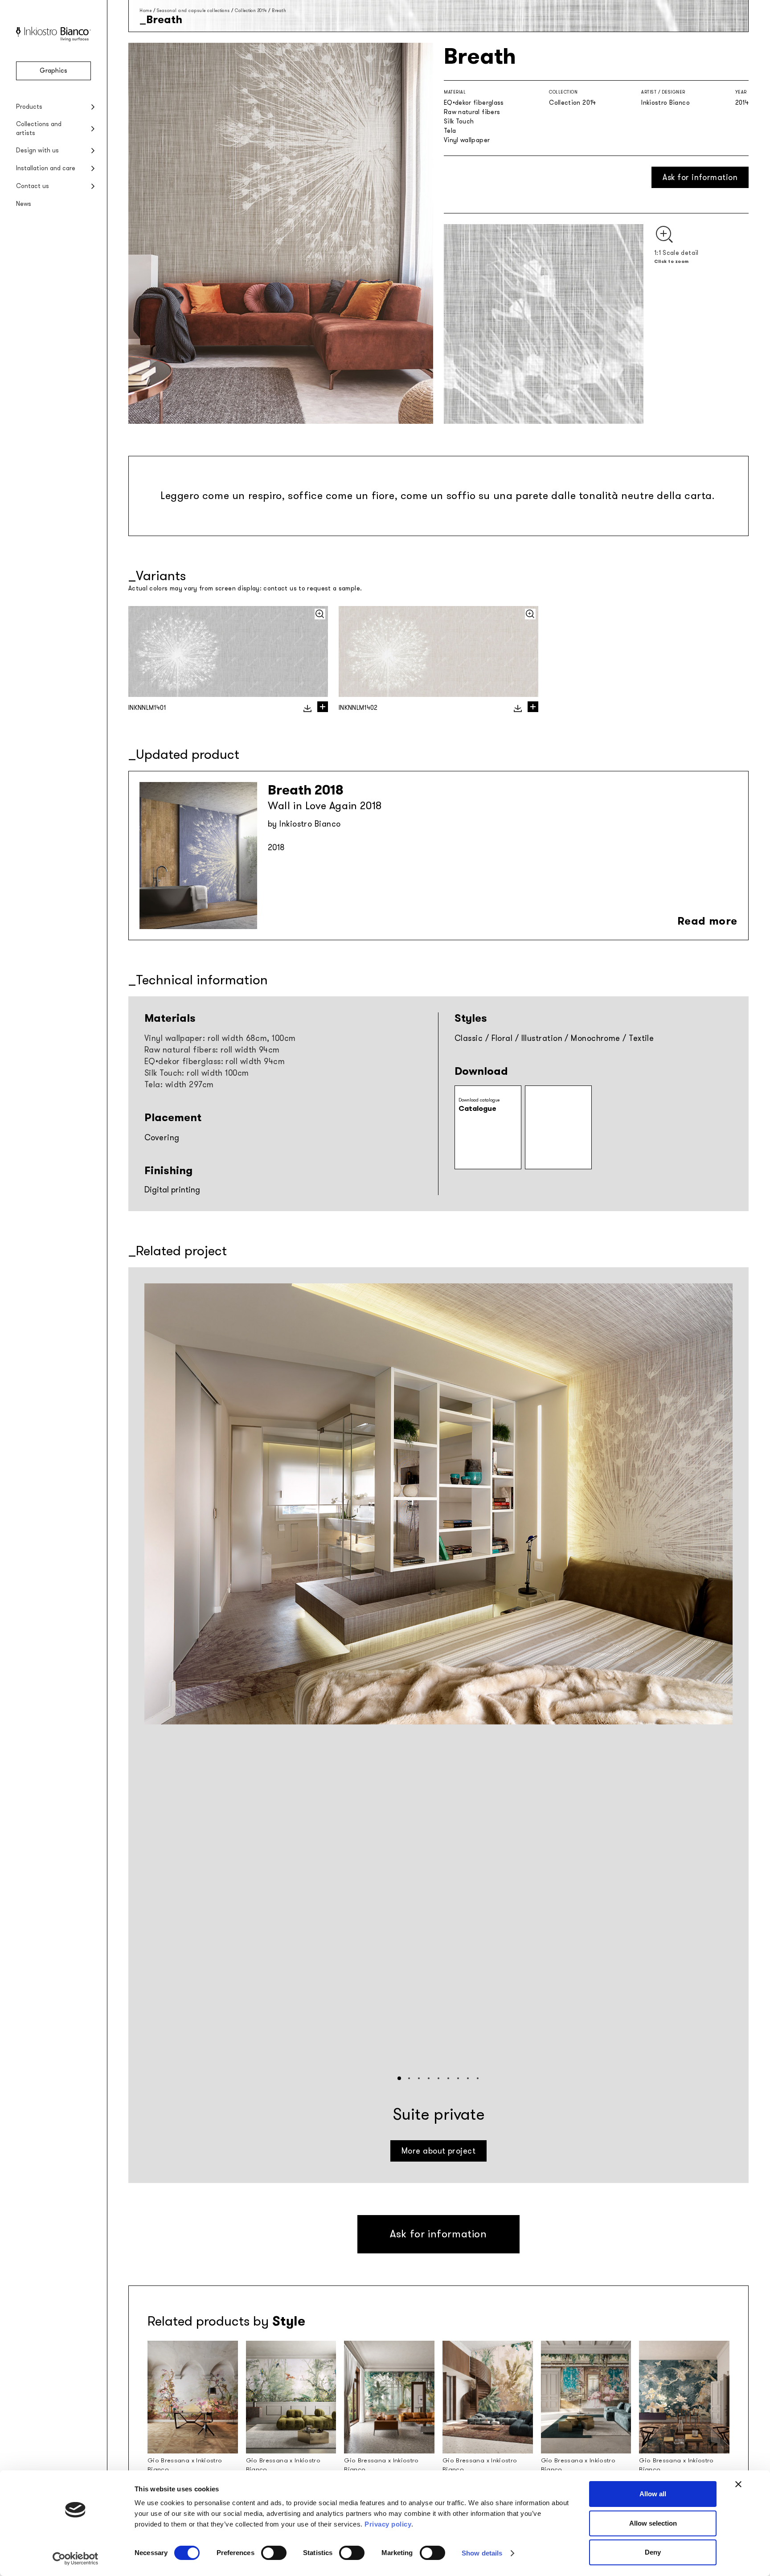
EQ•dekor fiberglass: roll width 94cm (215, 1061)
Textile (641, 1038)
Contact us (33, 186)
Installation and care (46, 168)
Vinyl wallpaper (467, 140)
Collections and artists (39, 129)
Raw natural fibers (472, 112)
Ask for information (700, 177)
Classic (469, 1038)
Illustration (542, 1038)
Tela (450, 131)
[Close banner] (738, 2484)
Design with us (37, 150)
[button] (399, 2078)
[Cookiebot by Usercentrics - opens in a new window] (76, 2559)
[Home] (53, 39)
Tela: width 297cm (179, 1085)
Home (145, 10)
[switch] (274, 2553)
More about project (438, 2151)
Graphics (53, 71)
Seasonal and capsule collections (193, 10)
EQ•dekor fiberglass (474, 103)
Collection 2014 (251, 10)
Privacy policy (388, 2524)
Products (29, 107)
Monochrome (596, 1038)
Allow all (653, 2494)
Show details (482, 2553)
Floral (502, 1038)
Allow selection (653, 2523)
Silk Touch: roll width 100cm (197, 1073)
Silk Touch (459, 121)
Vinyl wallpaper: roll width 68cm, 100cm (220, 1038)
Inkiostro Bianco (666, 103)
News (24, 204)
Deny (653, 2552)
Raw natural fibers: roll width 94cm (212, 1050)
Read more (707, 921)
